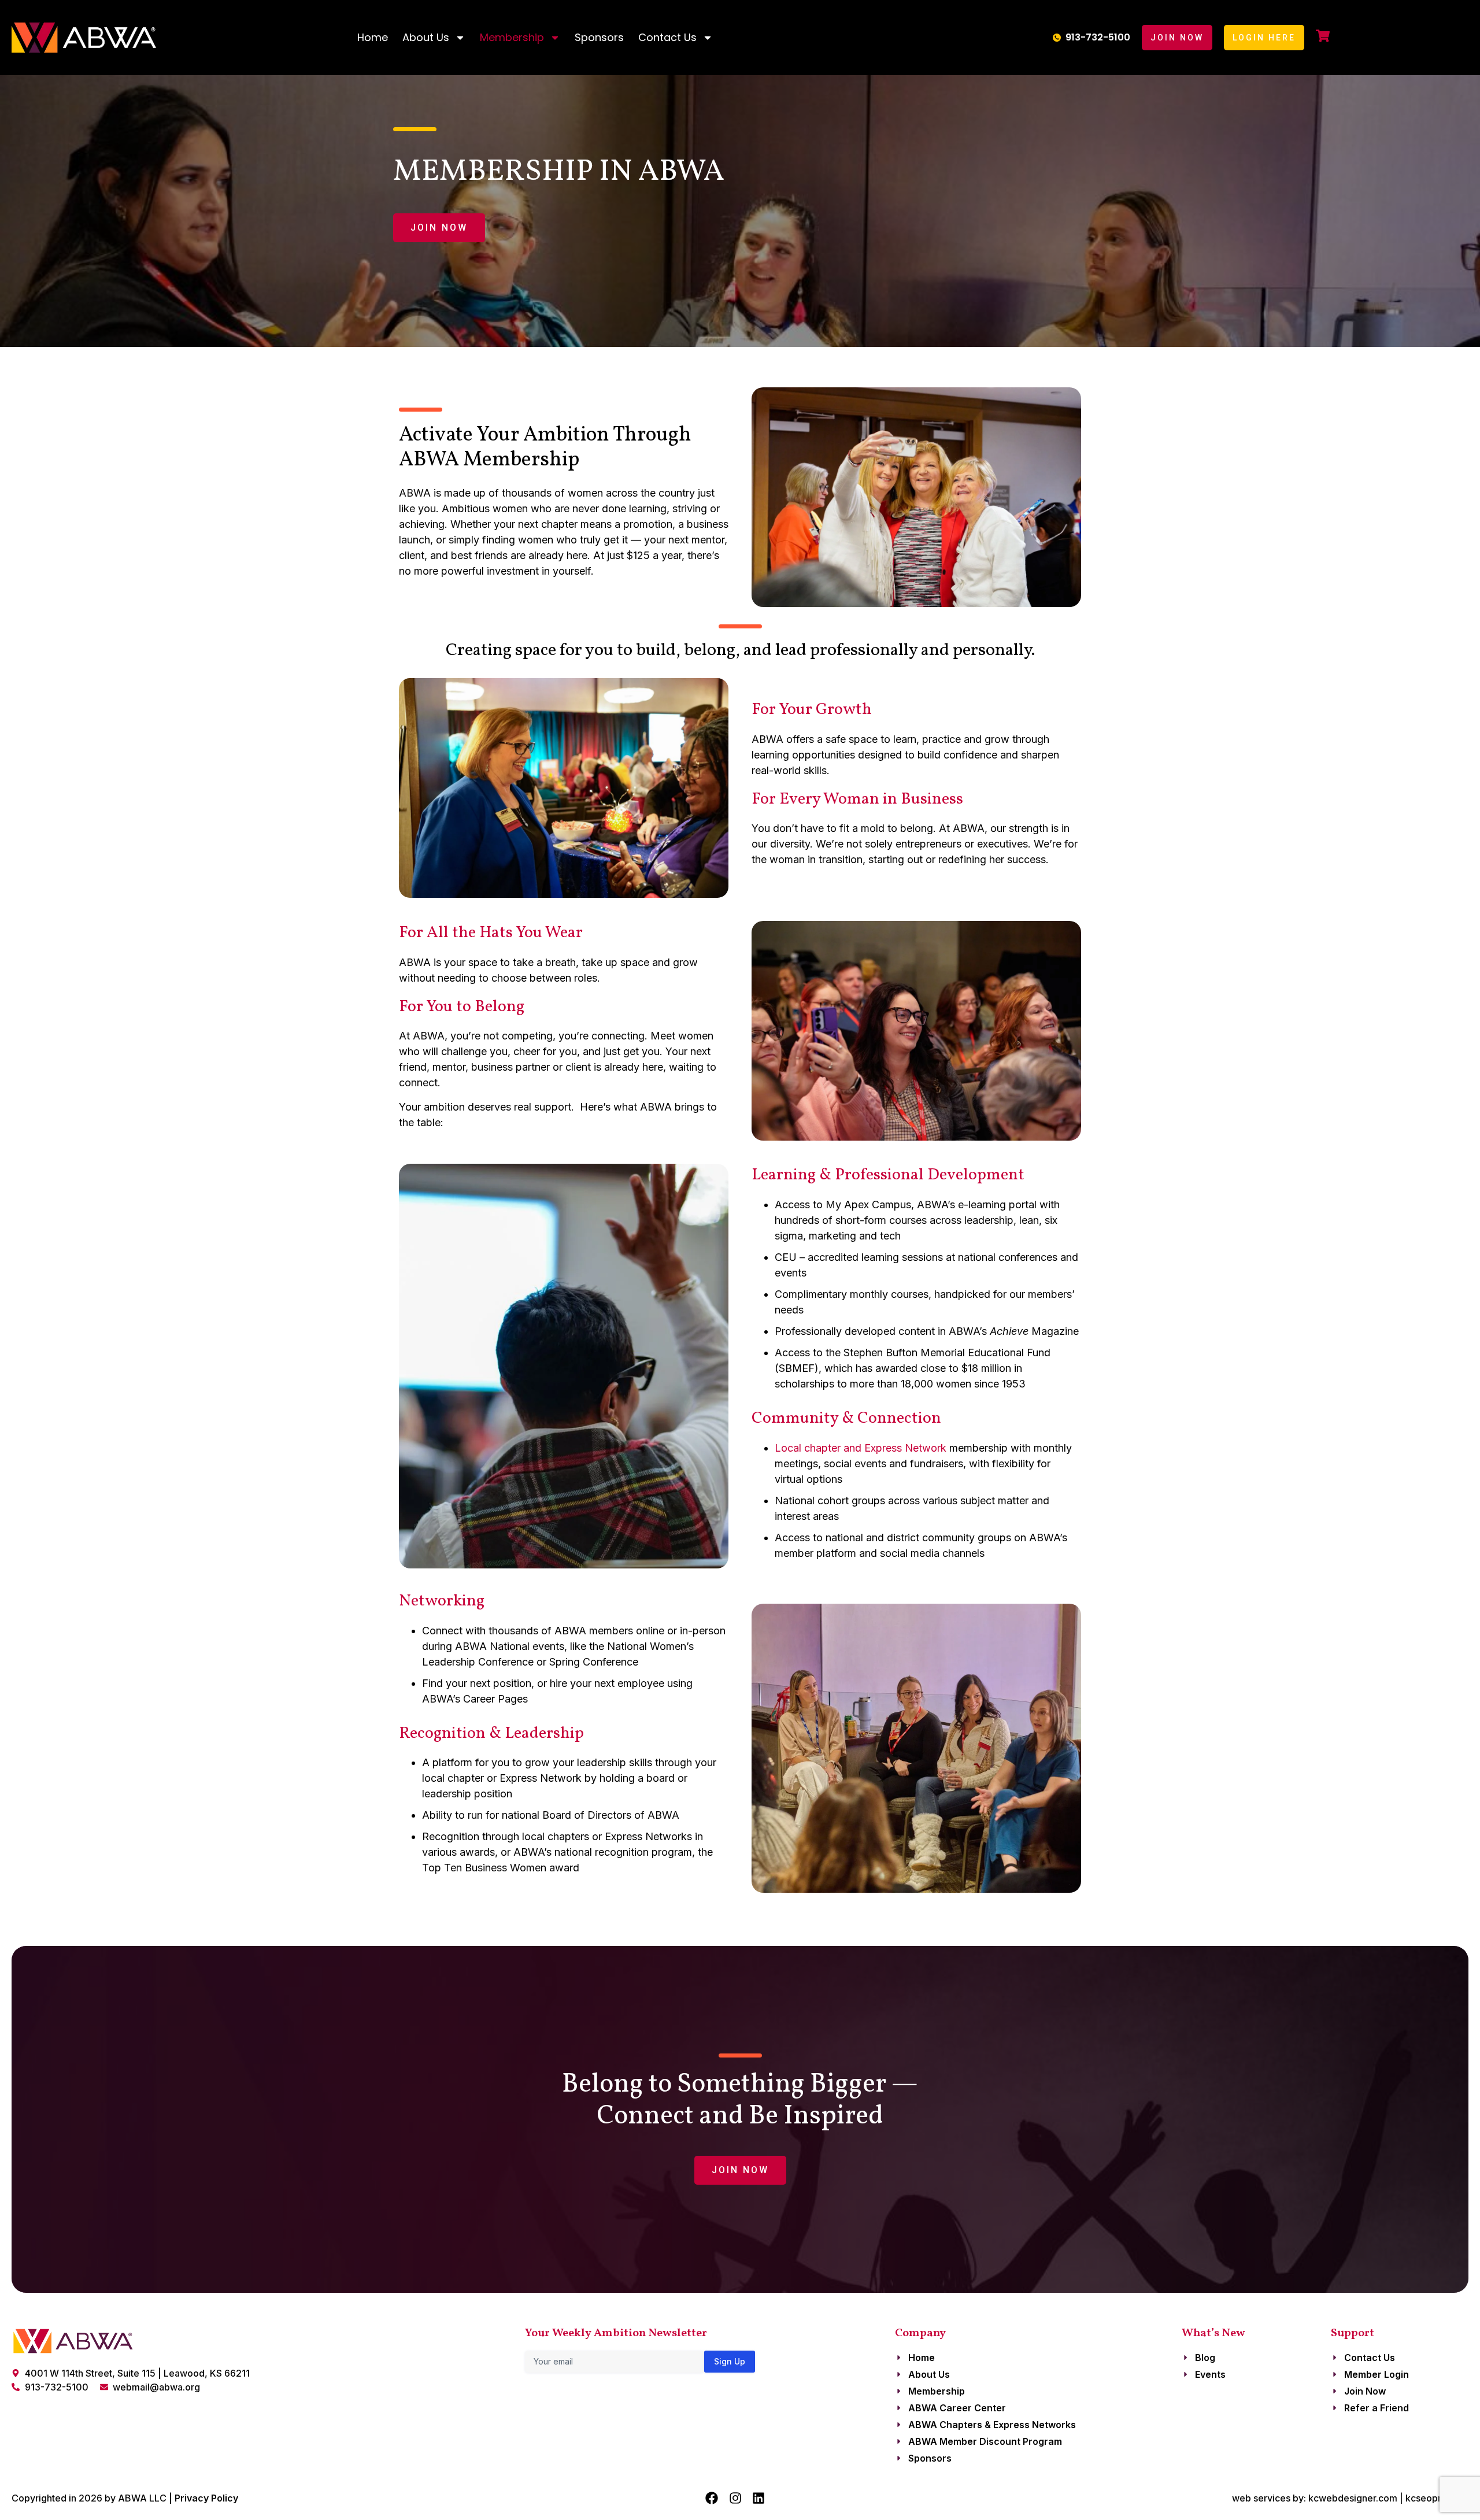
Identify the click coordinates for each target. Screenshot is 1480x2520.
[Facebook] (712, 2498)
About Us (426, 37)
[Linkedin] (758, 2498)
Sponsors (599, 37)
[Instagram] (735, 2498)
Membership (512, 37)
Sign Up (730, 2361)
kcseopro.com (1437, 2498)
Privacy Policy (206, 2498)
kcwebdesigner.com (1353, 2498)
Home (373, 37)
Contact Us (667, 37)
